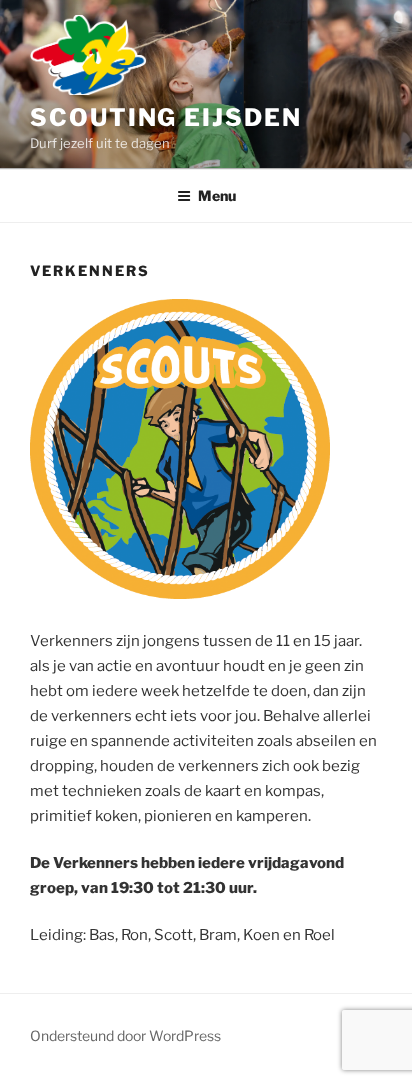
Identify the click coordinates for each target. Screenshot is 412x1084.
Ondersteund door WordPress (125, 1035)
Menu (217, 195)
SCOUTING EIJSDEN (166, 117)
